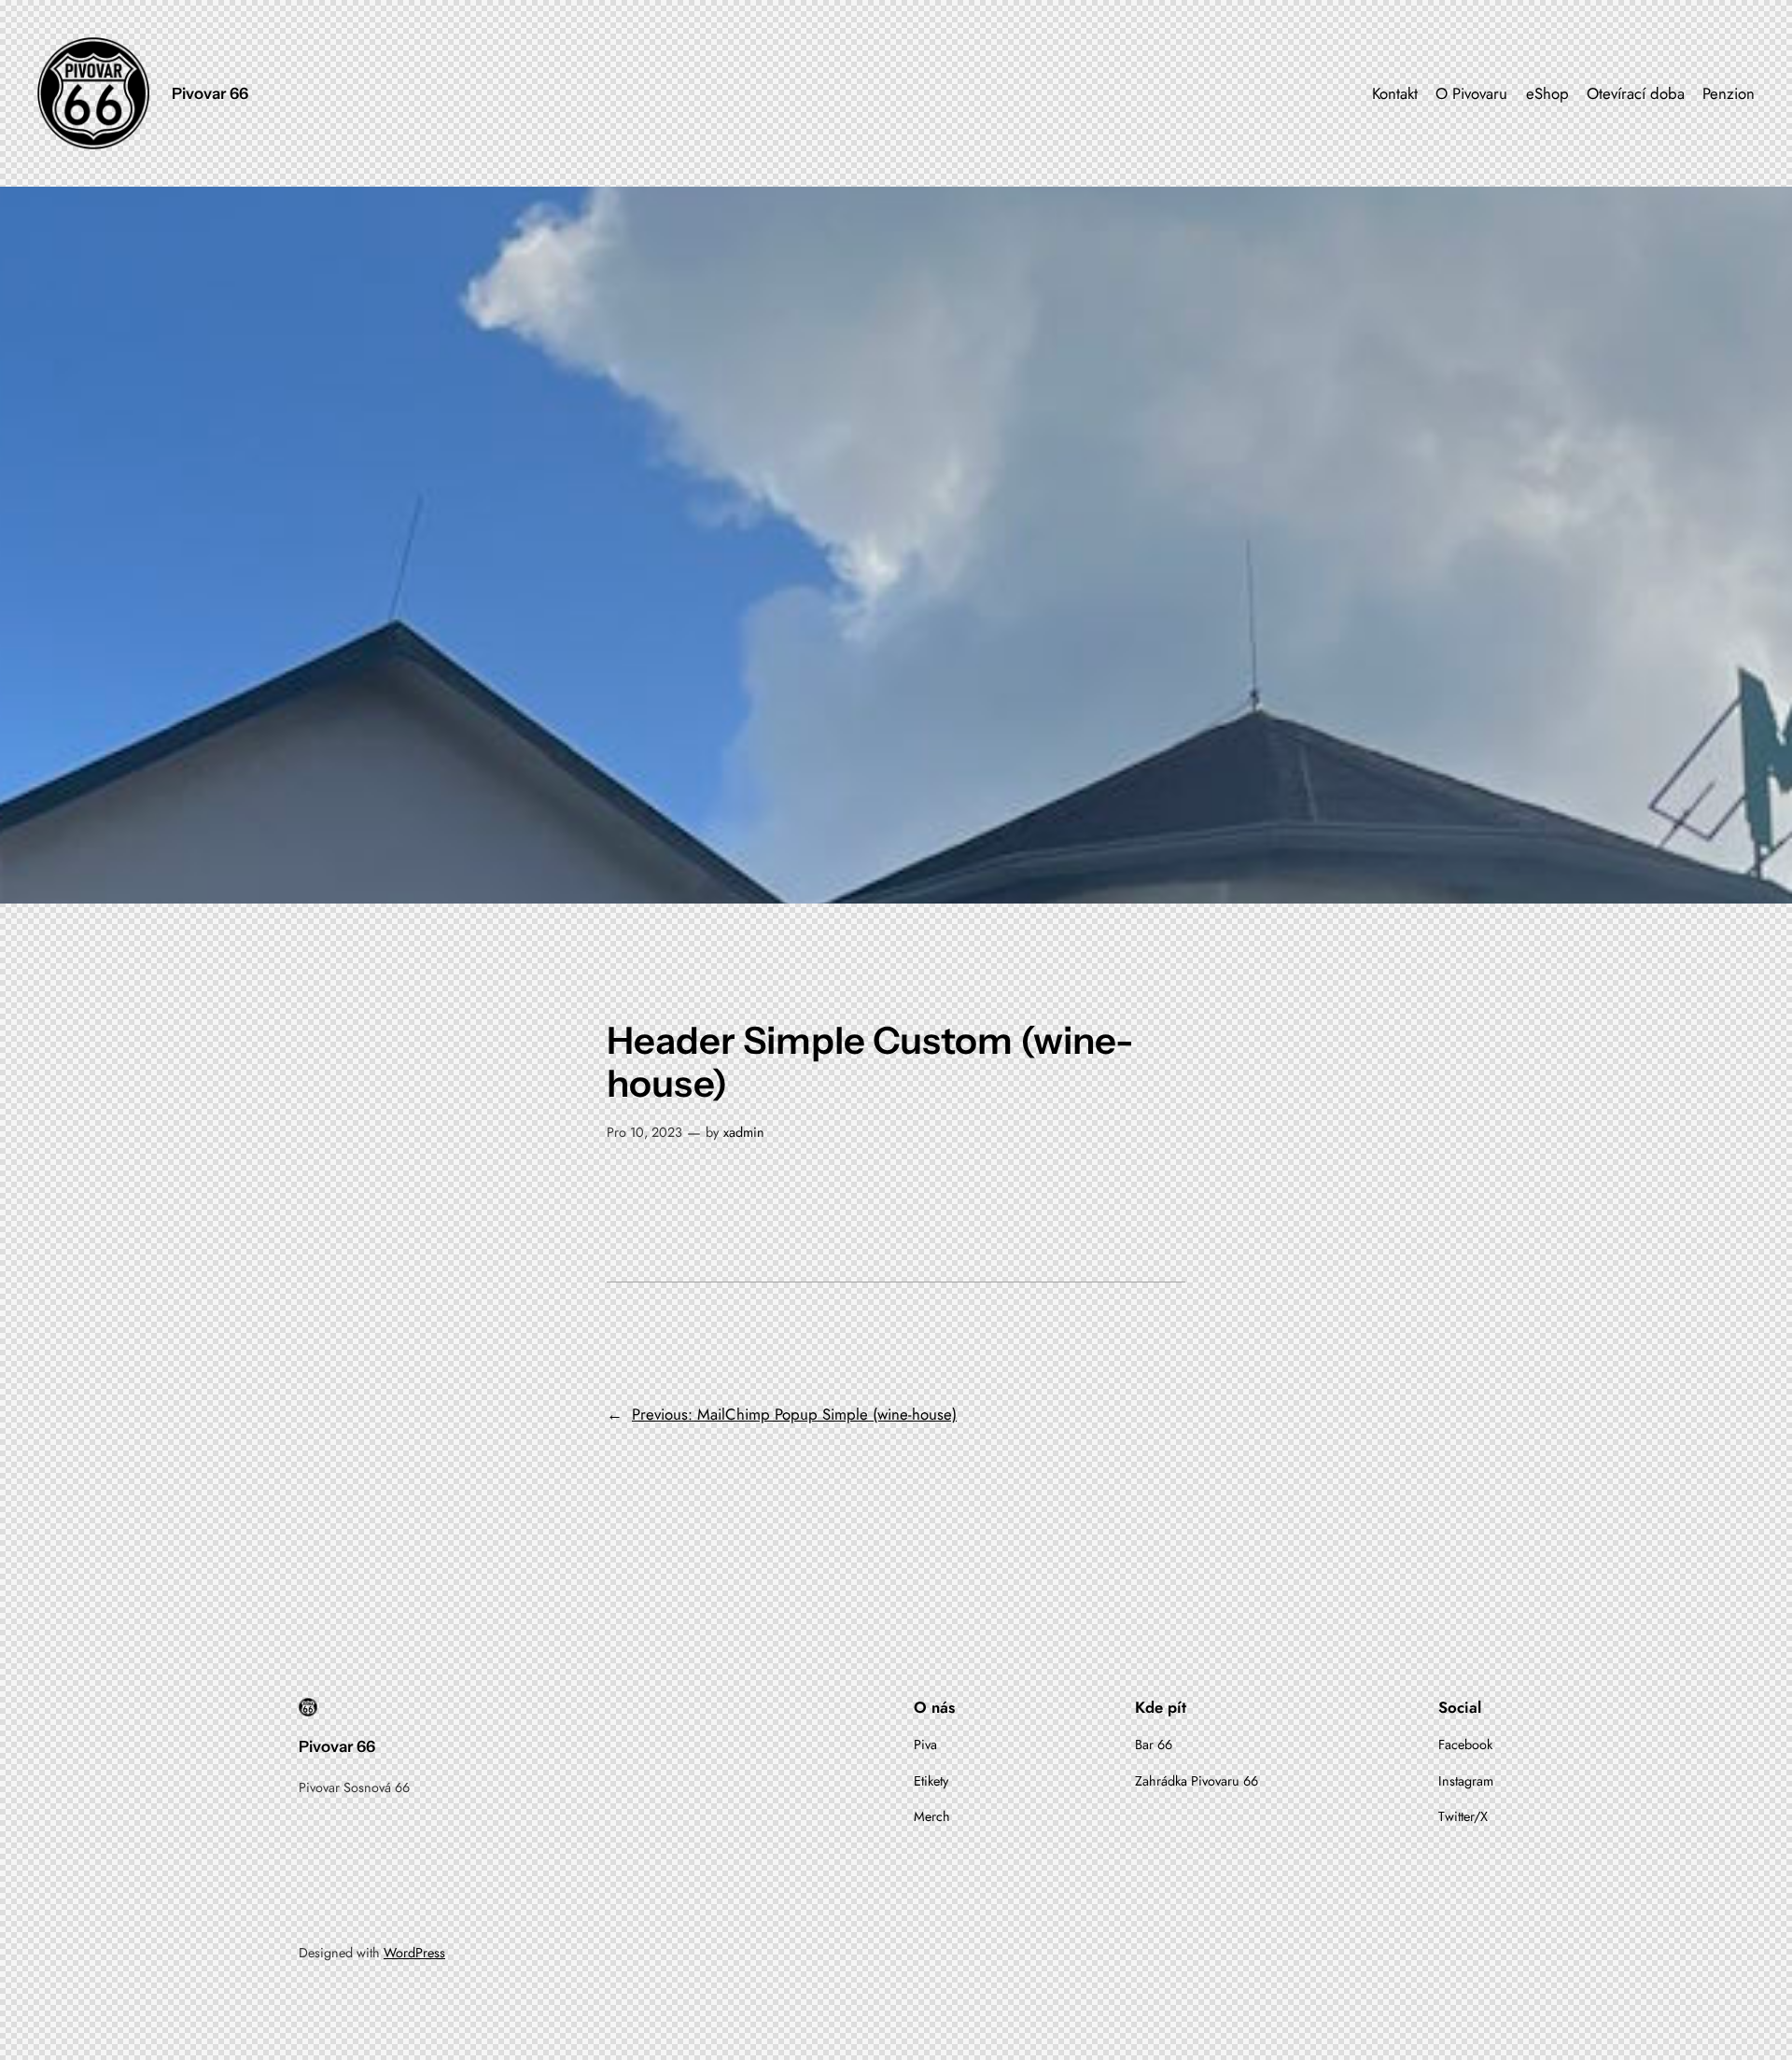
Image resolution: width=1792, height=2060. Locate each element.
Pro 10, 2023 (644, 1132)
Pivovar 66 (210, 93)
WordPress (414, 1953)
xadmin (744, 1132)
